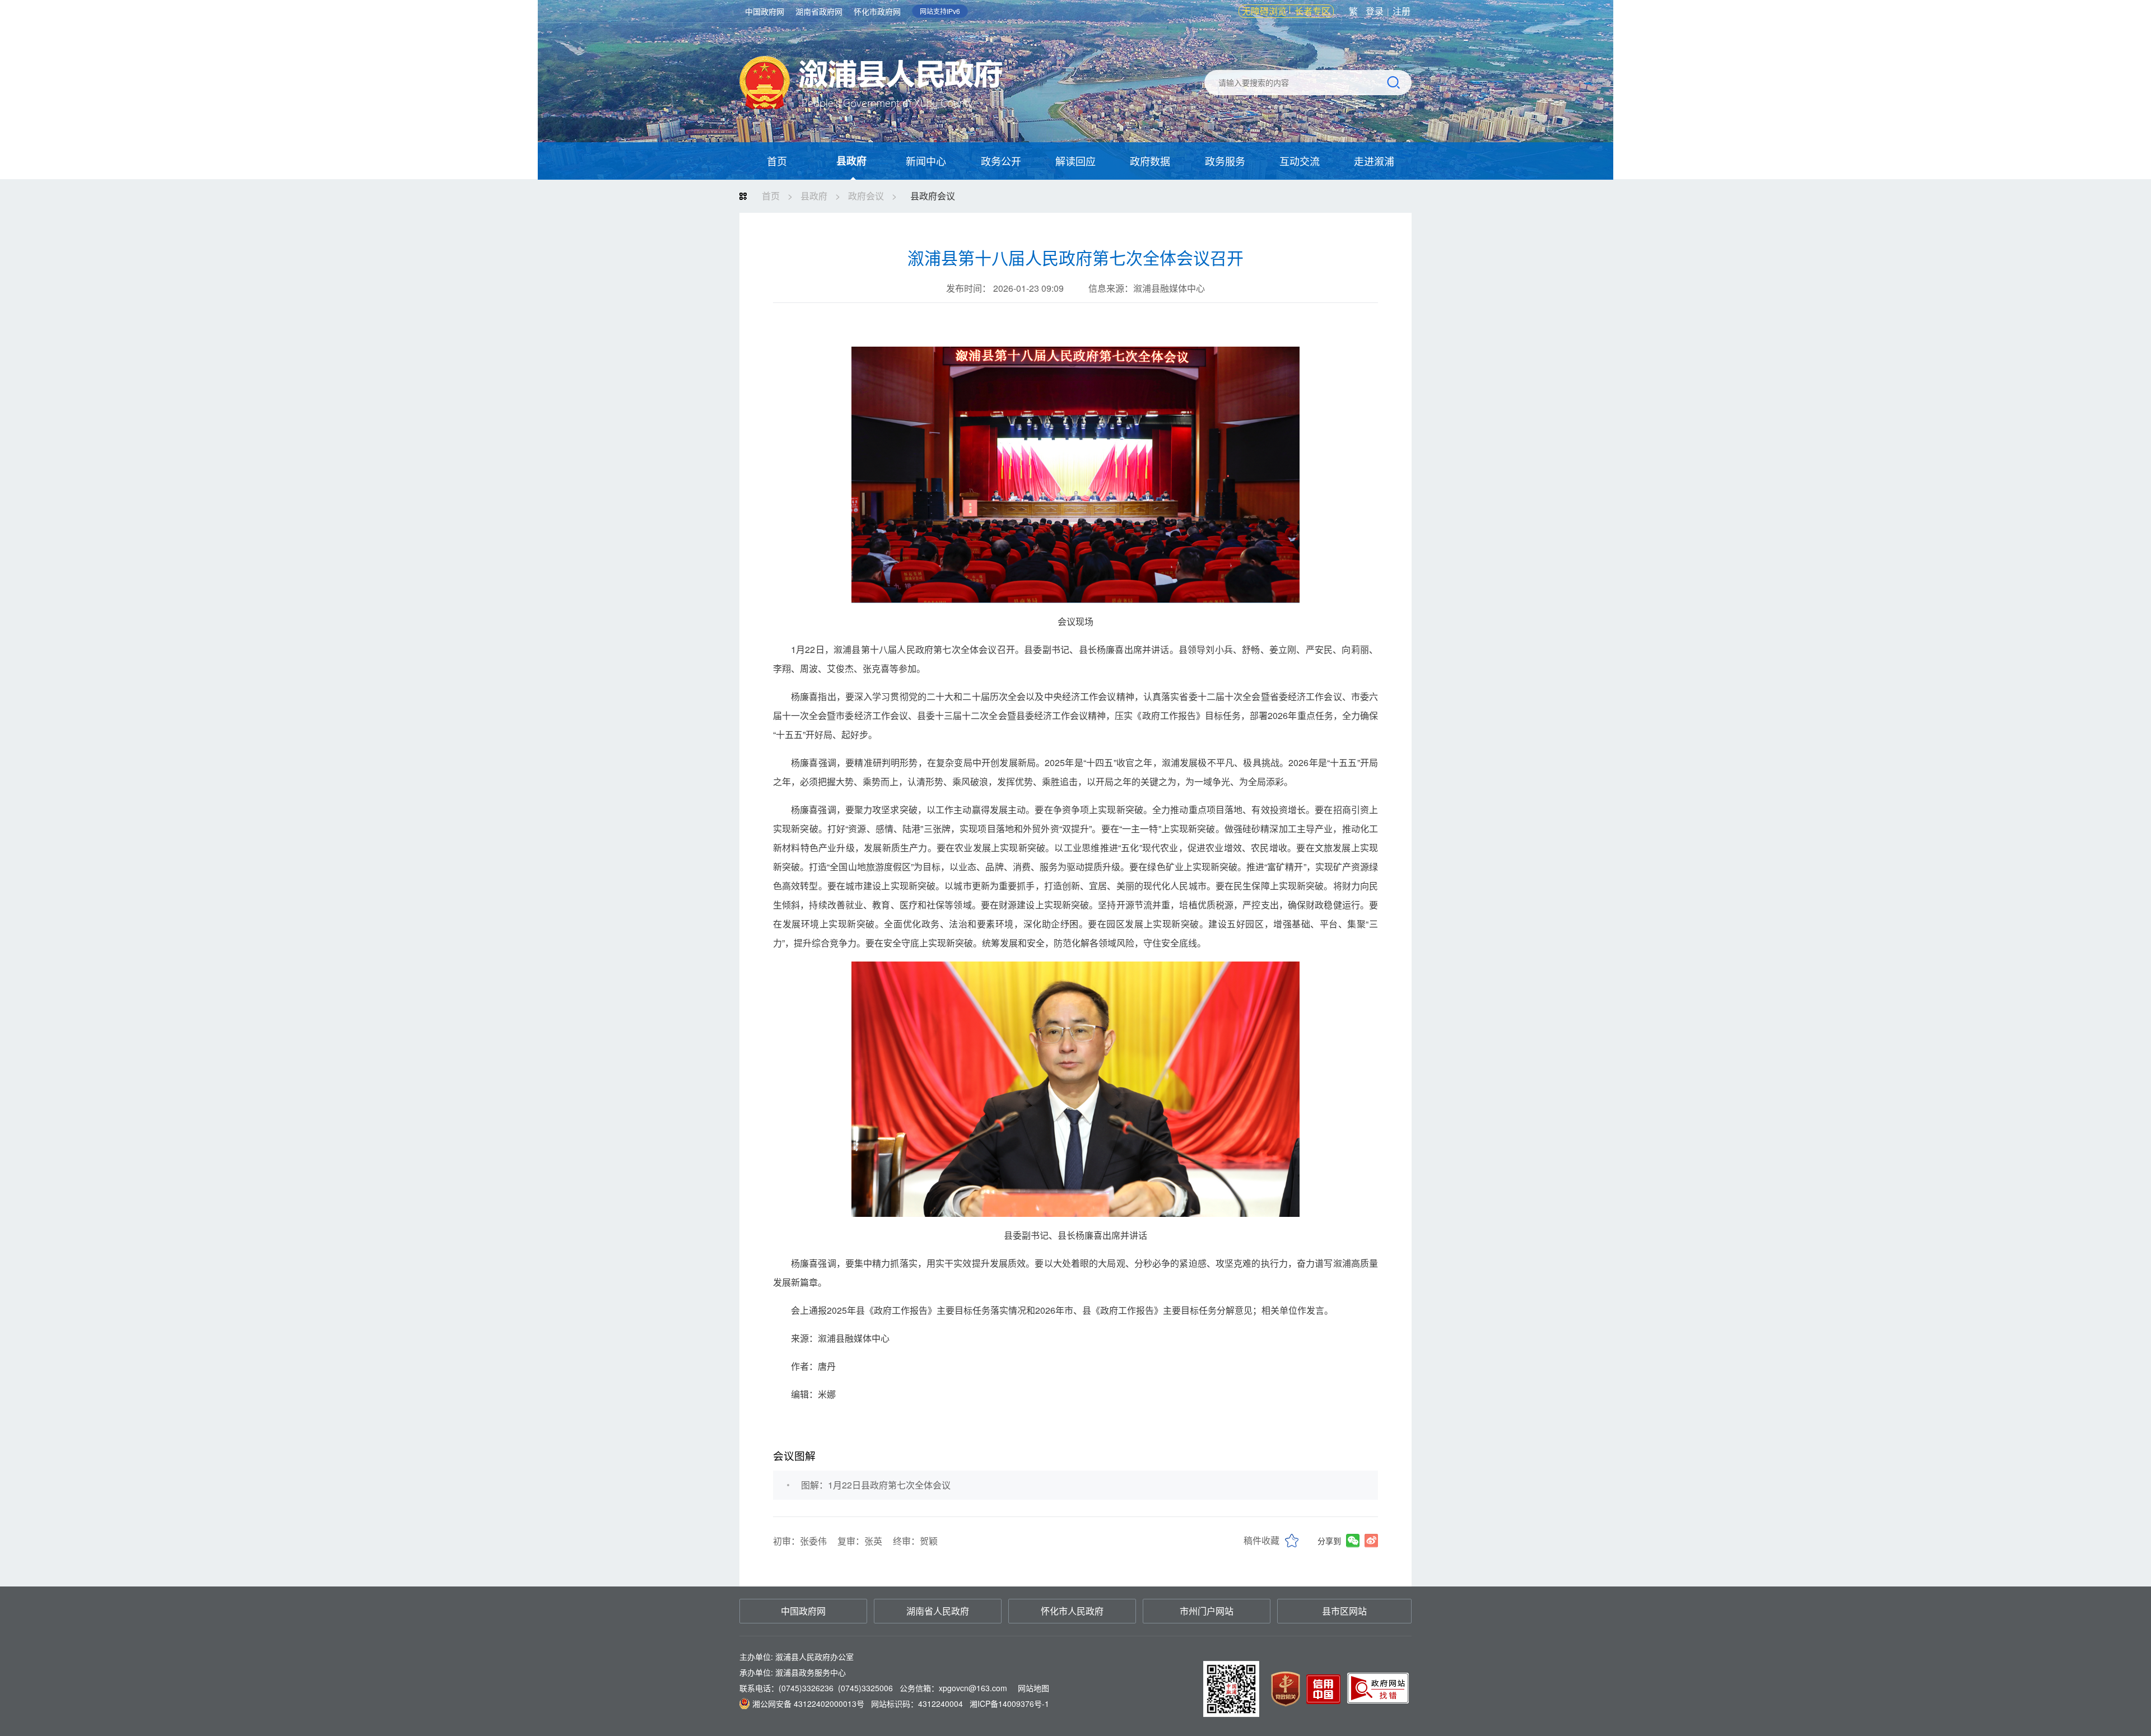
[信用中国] (1322, 1688)
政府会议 (866, 196)
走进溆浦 (1374, 161)
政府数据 (1150, 161)
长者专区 (1312, 11)
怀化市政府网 (877, 11)
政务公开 (1001, 161)
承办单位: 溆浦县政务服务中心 (793, 1672)
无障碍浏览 (1264, 11)
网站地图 (1033, 1688)
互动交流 (1300, 161)
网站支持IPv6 (940, 11)
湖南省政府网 (819, 11)
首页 (777, 161)
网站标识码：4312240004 (901, 1704)
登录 (1375, 11)
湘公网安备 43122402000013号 (808, 1704)
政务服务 (1225, 161)
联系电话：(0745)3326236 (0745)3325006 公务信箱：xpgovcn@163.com (894, 1688)
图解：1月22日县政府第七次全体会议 (876, 1485)
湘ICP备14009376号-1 (1009, 1704)
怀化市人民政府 (1072, 1611)
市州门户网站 (1207, 1611)
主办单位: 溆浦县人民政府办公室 (797, 1656)
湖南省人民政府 (938, 1611)
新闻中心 (926, 161)
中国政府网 (765, 11)
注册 (1402, 11)
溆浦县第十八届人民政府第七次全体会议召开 (1075, 258)
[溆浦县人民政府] (871, 91)
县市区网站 (1344, 1611)
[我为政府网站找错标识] (1379, 1688)
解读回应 (1075, 161)
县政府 (851, 161)
